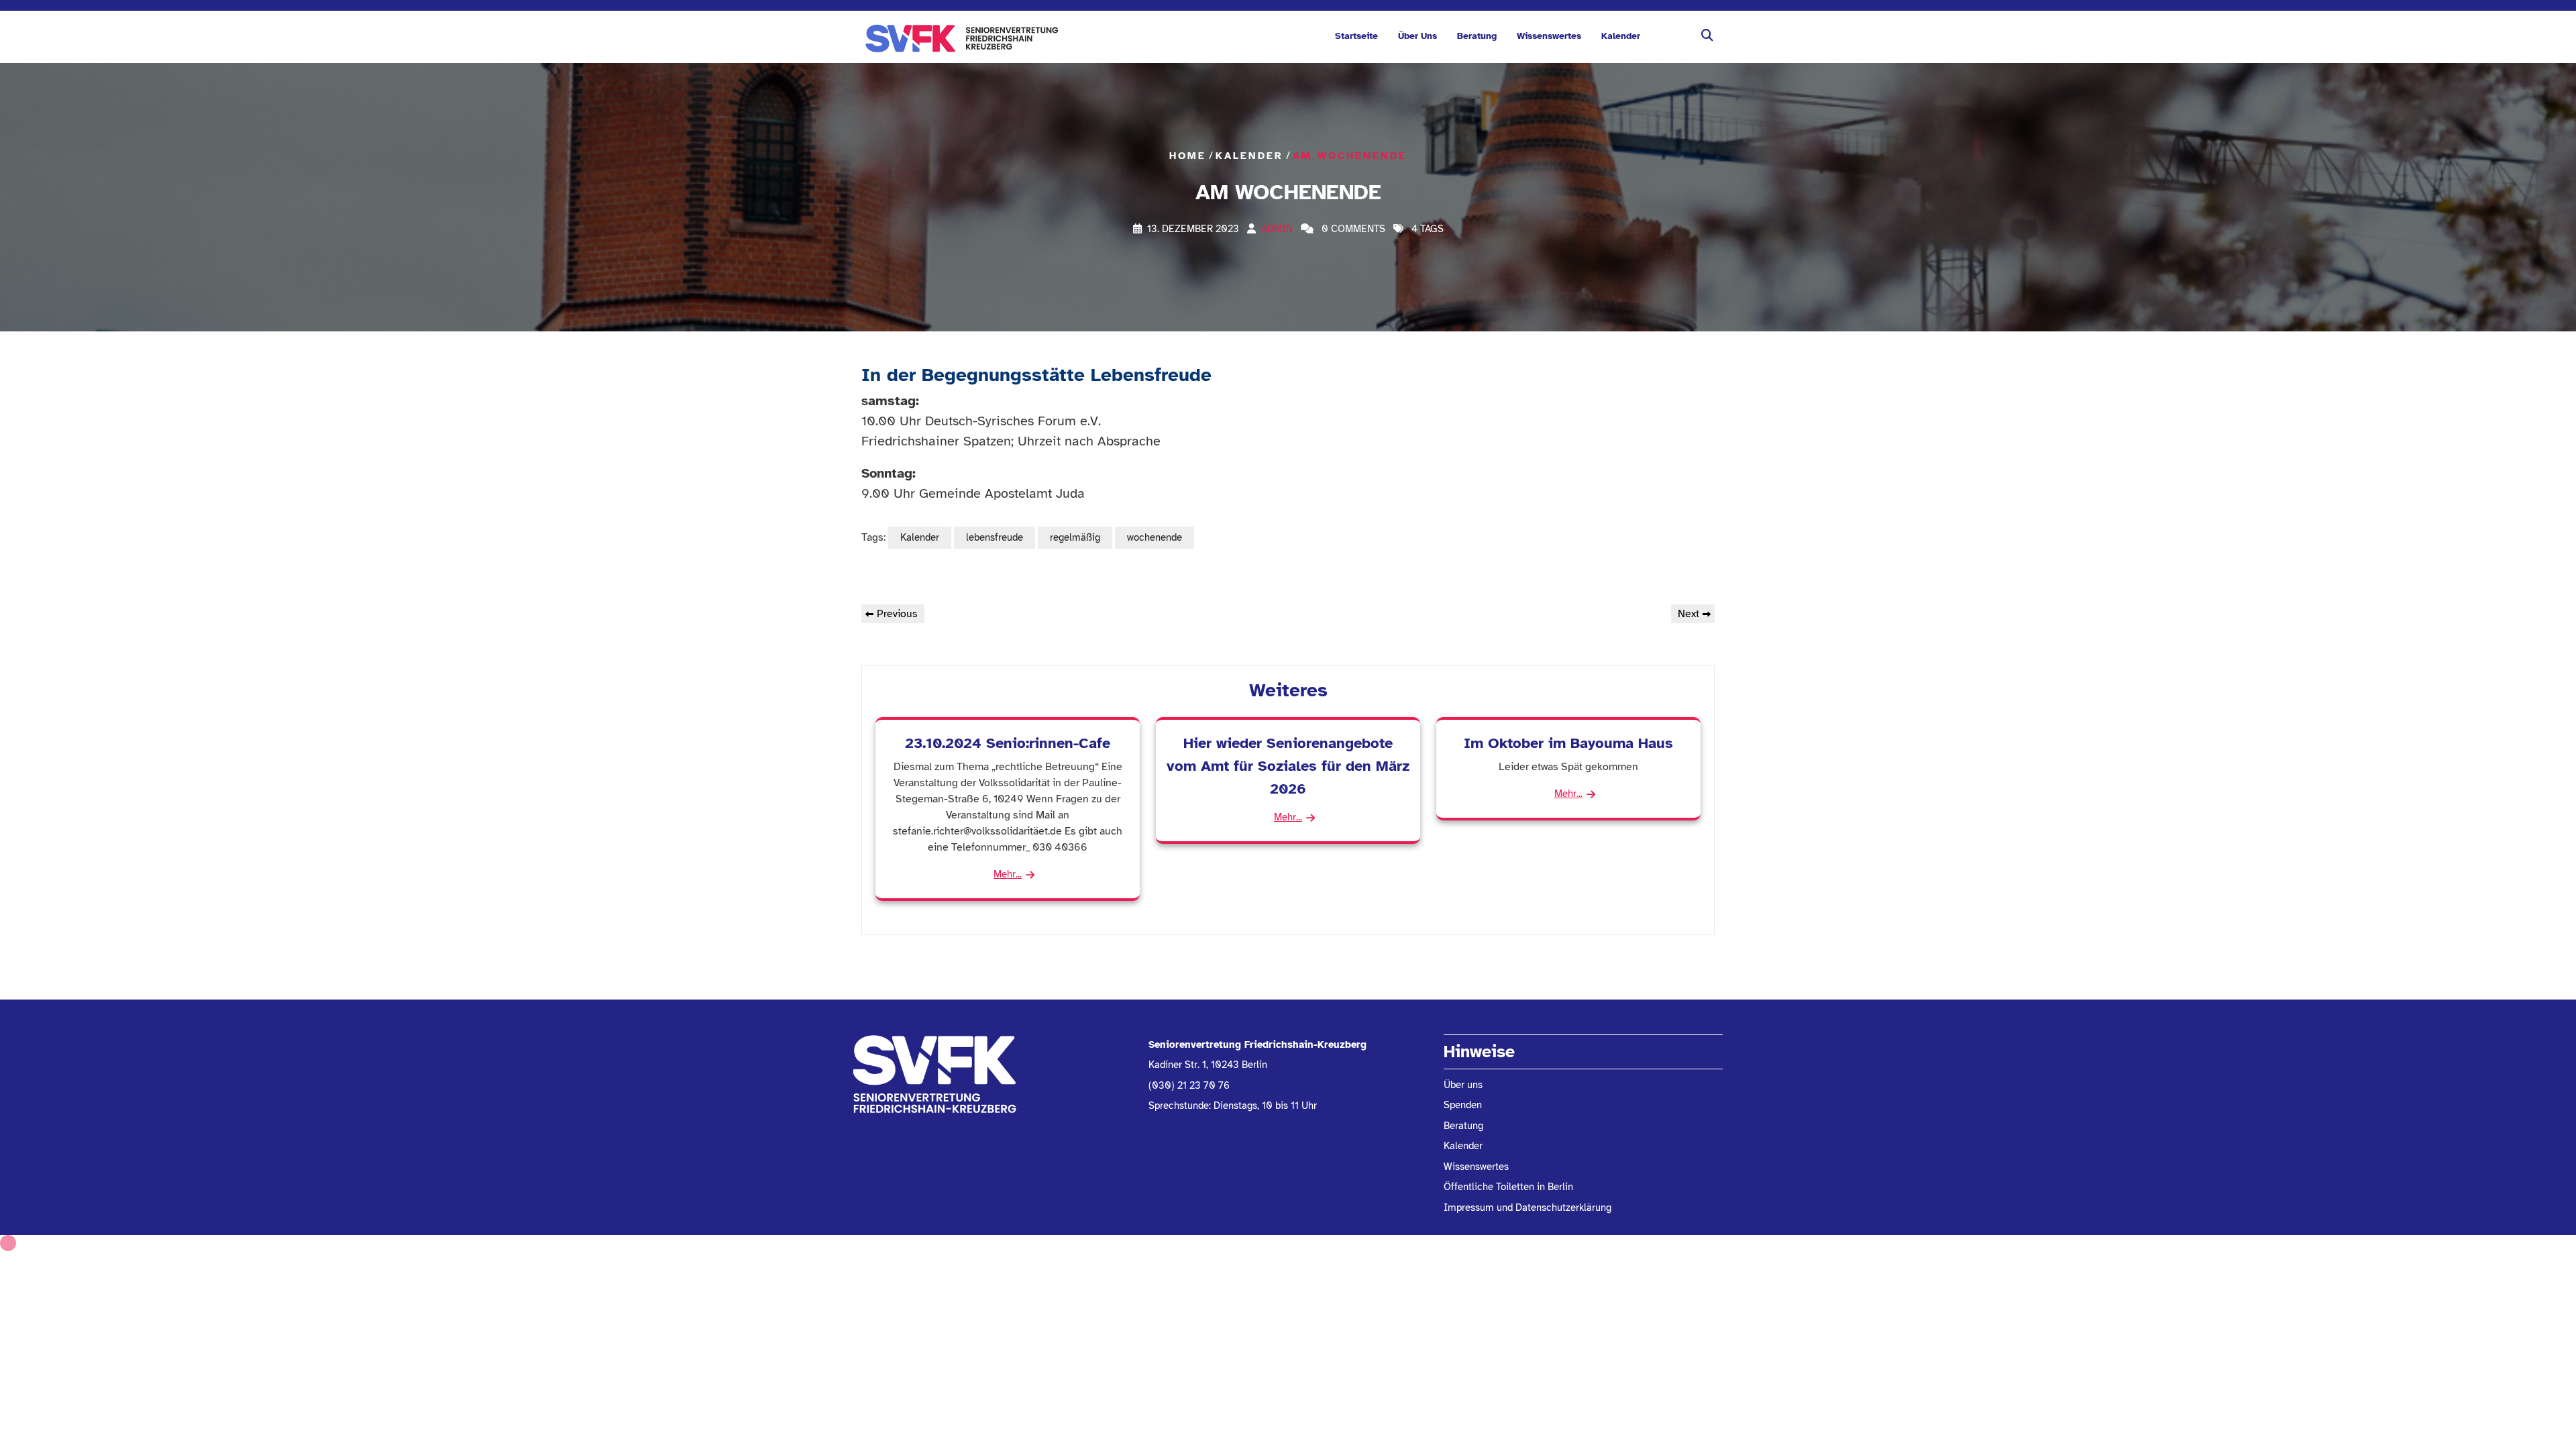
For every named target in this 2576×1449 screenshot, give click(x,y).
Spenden (1463, 1105)
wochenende (1155, 537)
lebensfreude (995, 537)
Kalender (1621, 36)
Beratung (1477, 36)
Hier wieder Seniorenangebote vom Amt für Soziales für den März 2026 (1288, 765)
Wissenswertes (1549, 36)
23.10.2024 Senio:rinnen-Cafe (1008, 743)
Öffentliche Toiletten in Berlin (1508, 1187)
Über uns (1417, 36)
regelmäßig (1075, 537)
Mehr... (1008, 874)
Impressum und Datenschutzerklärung (1527, 1207)
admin (1277, 229)
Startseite (1356, 36)
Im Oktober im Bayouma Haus (1568, 743)
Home (1188, 155)
